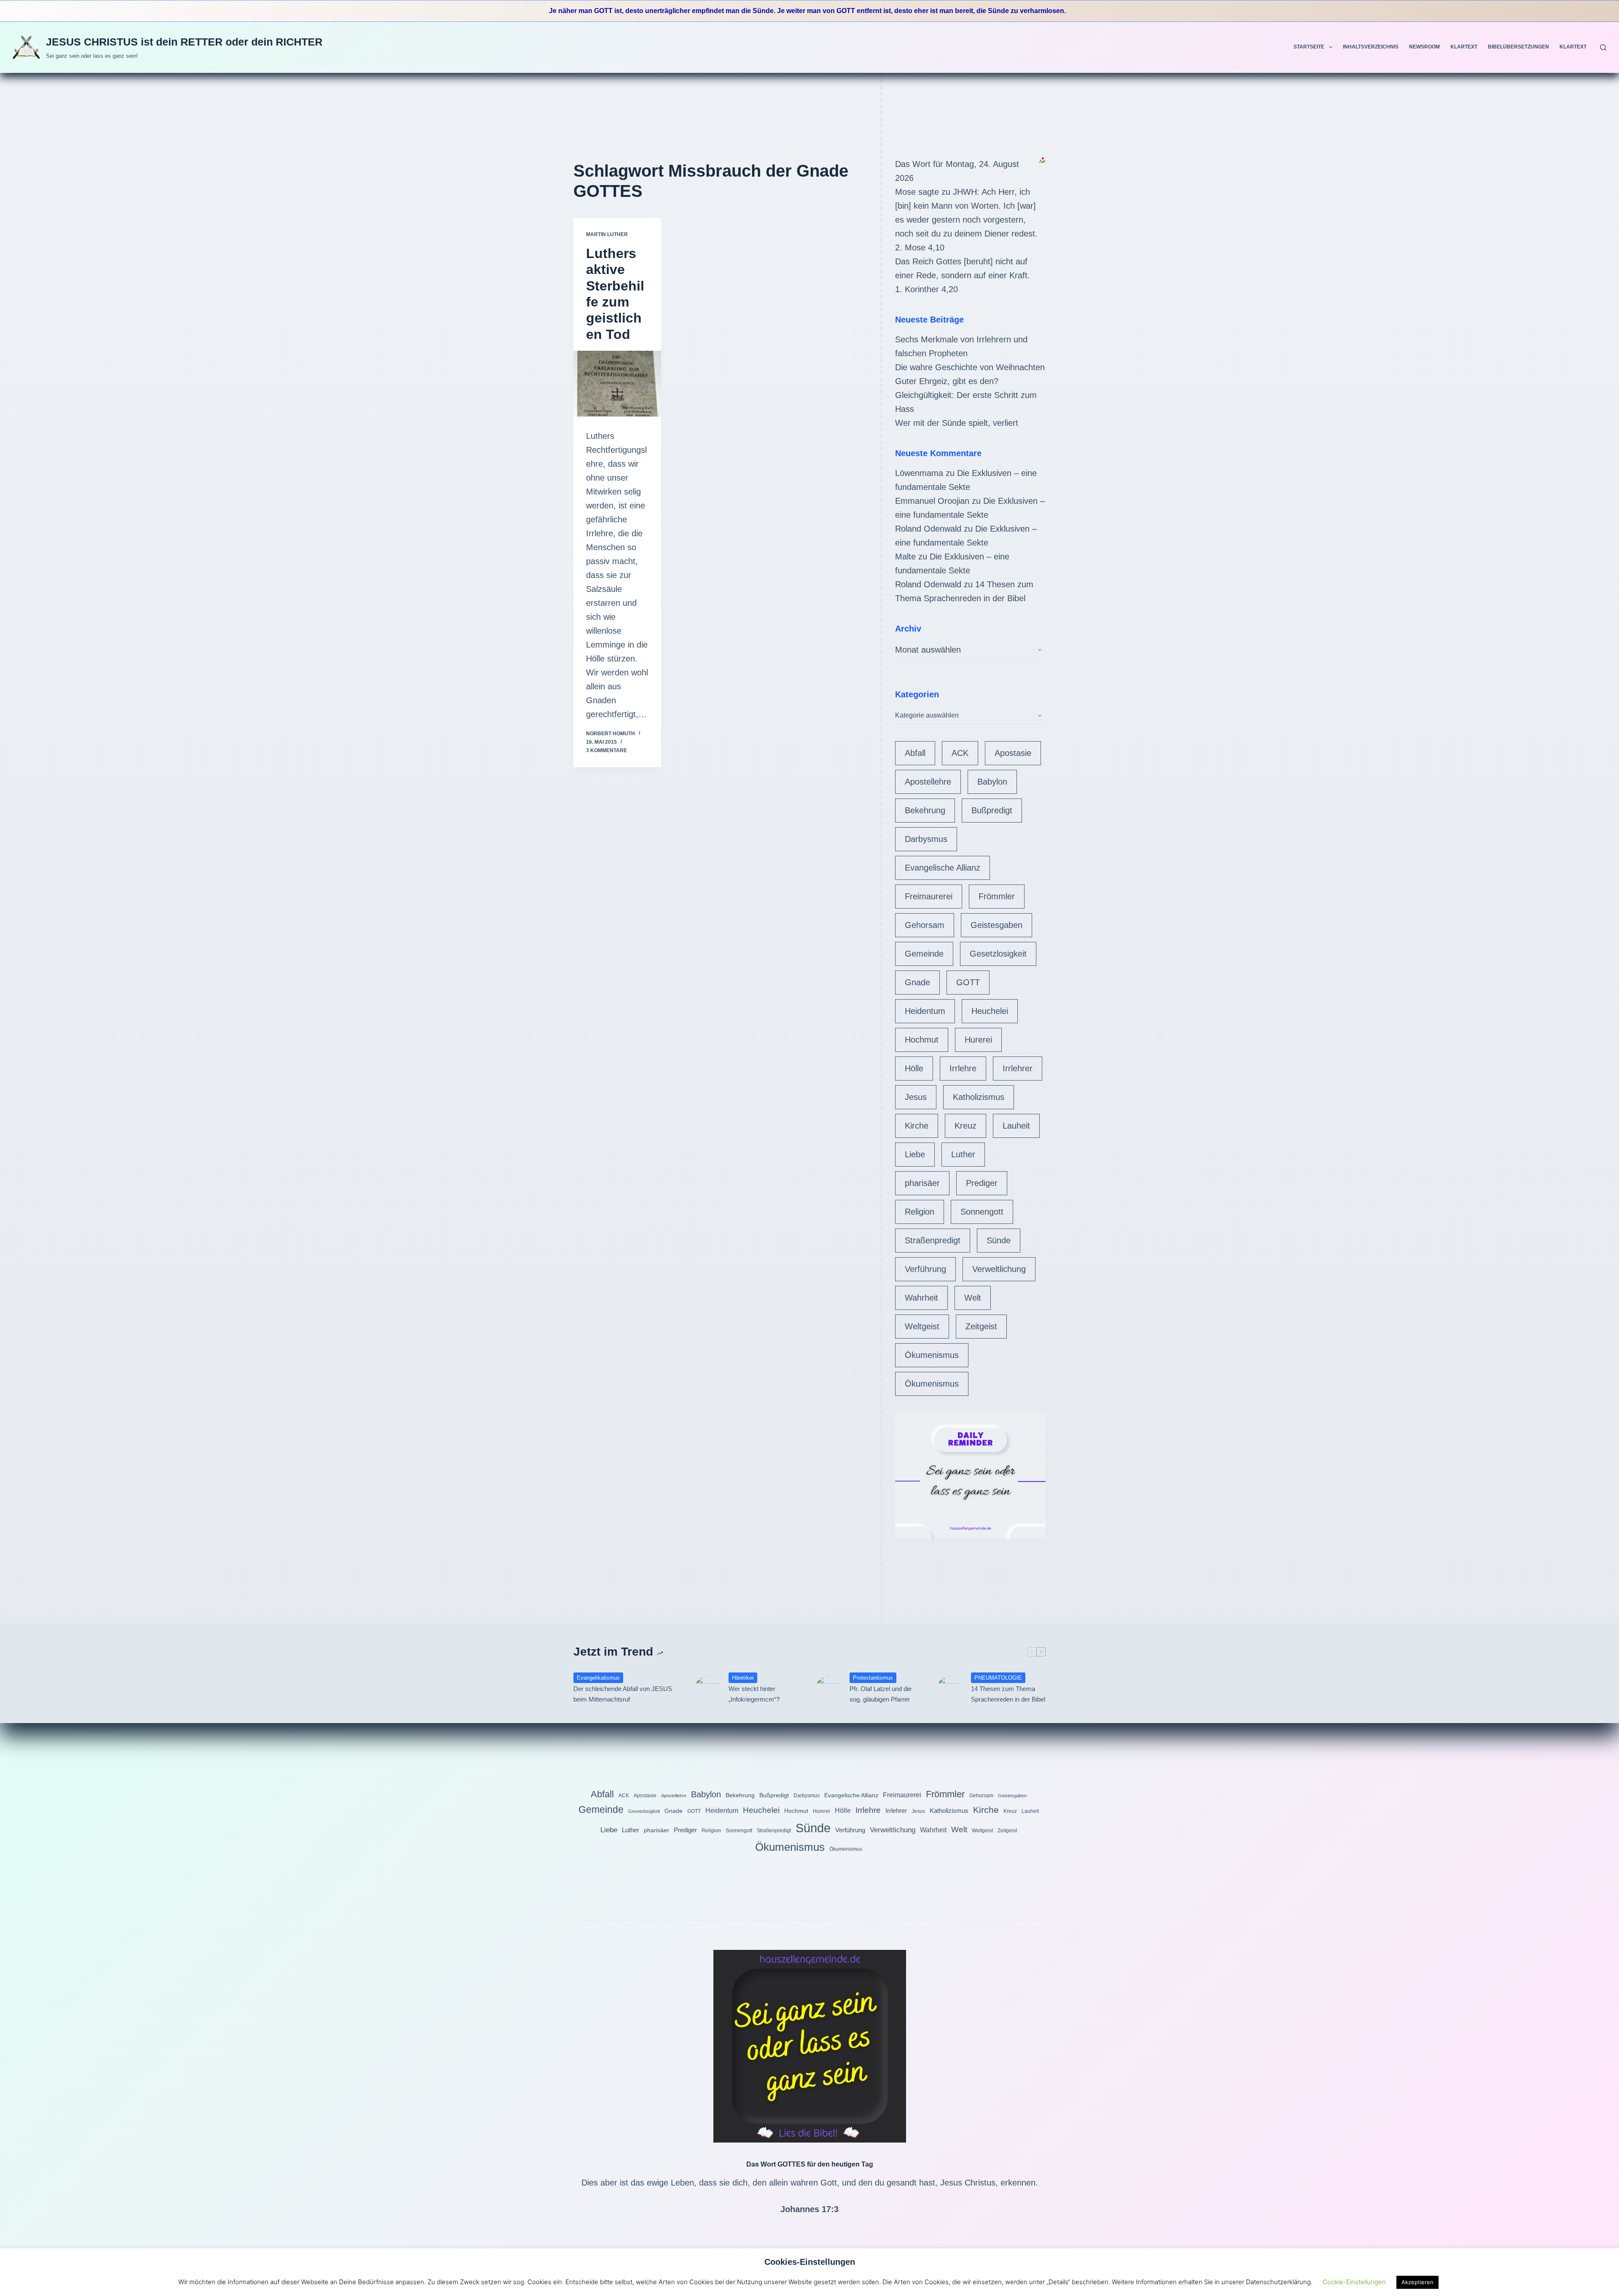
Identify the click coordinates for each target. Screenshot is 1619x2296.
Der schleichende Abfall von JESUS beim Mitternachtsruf (623, 1694)
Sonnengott (982, 1212)
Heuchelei (990, 1011)
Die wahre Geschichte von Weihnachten (970, 367)
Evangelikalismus (598, 1678)
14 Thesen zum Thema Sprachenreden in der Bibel (1008, 1694)
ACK (960, 753)
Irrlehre (963, 1068)
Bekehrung (925, 810)
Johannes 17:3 (809, 2209)
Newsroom (1424, 47)
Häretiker (743, 1678)
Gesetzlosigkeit (998, 954)
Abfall (915, 753)
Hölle (914, 1068)
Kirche (917, 1126)
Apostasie (1013, 753)
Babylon (992, 782)
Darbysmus (926, 839)
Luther (963, 1154)
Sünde (999, 1240)
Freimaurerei (929, 896)
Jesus (916, 1097)
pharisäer (922, 1183)
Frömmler (997, 896)
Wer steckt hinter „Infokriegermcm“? (754, 1694)
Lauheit (1016, 1126)
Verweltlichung (999, 1269)
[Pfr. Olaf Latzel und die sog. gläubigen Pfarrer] (828, 1688)
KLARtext (1464, 47)
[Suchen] (1603, 47)
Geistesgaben (996, 925)
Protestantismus (873, 1678)
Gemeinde (924, 954)
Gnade (917, 982)
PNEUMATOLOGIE (998, 1678)
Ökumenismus (932, 1355)
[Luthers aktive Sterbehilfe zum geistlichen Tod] (617, 384)
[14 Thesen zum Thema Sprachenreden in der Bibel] (950, 1688)
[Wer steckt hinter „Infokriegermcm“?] (707, 1688)
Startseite (1309, 47)
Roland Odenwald (928, 529)
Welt (973, 1298)
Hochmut (922, 1040)
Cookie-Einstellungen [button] (1354, 2282)
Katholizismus (979, 1097)
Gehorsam (925, 925)
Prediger (982, 1183)
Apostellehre (928, 782)
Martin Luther (607, 234)
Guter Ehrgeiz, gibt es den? (947, 381)
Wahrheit (921, 1298)
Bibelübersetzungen (1518, 47)
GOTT (968, 982)
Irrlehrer (1018, 1068)
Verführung (925, 1269)
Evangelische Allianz (943, 868)
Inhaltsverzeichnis (1371, 47)
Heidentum (925, 1011)
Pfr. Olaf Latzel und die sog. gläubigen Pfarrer (881, 1694)
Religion (920, 1212)
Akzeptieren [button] (1417, 2282)
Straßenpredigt (933, 1240)
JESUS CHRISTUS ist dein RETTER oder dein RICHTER (184, 42)
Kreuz (965, 1126)
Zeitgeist (981, 1326)
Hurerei (978, 1040)
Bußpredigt (992, 810)
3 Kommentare (606, 750)
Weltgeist (922, 1326)
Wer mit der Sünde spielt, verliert (957, 423)
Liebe (915, 1154)
